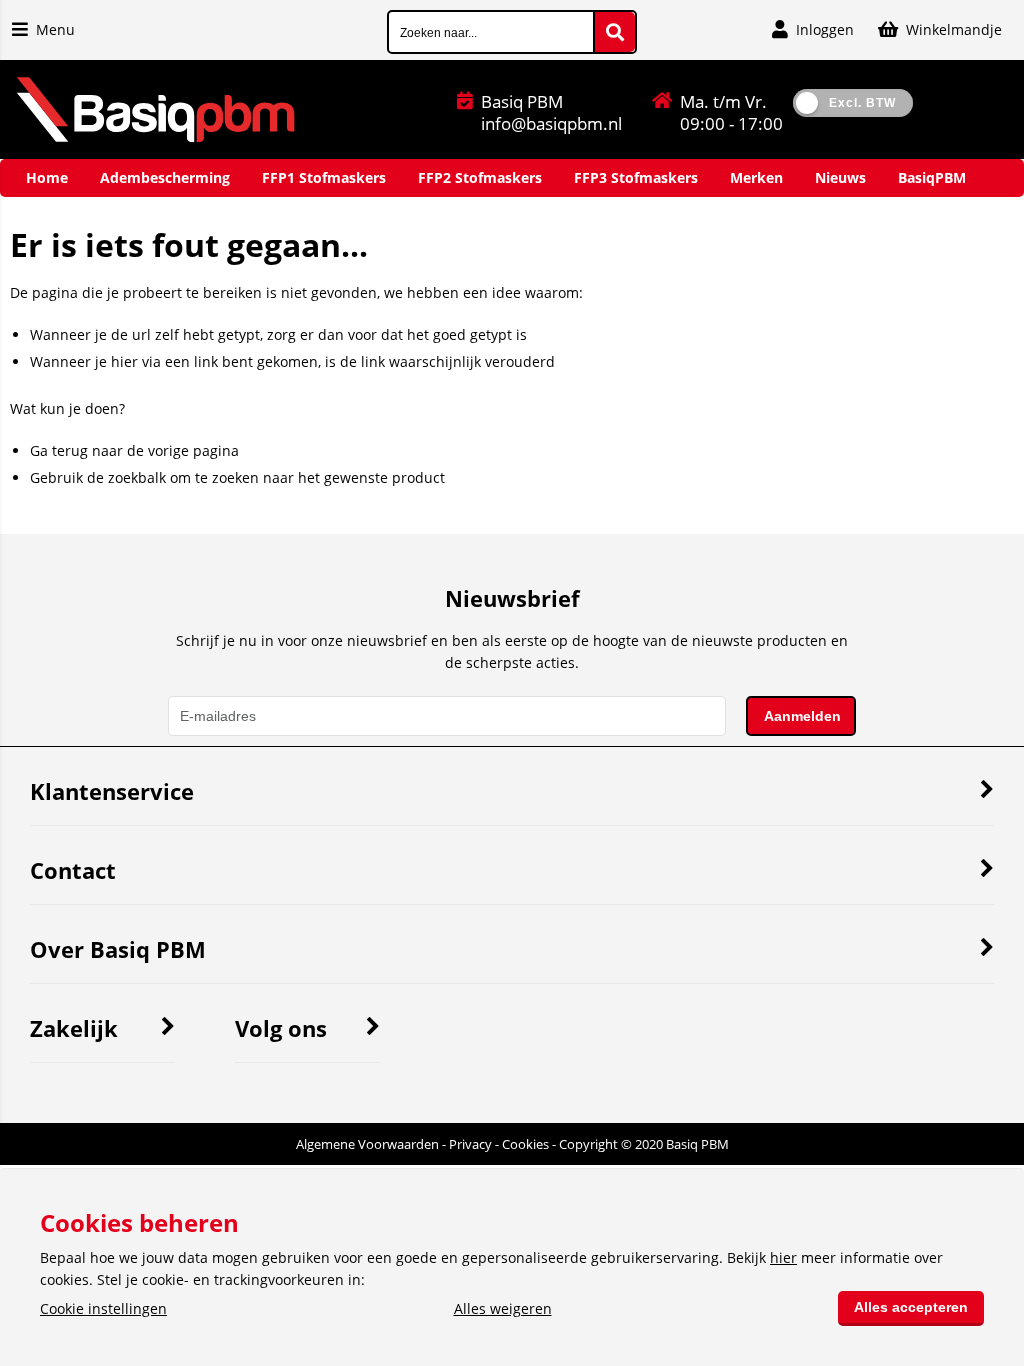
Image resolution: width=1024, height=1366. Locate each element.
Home (47, 177)
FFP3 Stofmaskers (636, 177)
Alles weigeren (503, 1308)
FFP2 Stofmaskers (480, 177)
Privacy (470, 1144)
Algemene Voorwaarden (367, 1144)
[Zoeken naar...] (615, 32)
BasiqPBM (932, 177)
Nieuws (840, 177)
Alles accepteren (911, 1307)
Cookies (525, 1144)
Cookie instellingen (103, 1308)
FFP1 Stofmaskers (324, 177)
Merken (756, 177)
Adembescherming (165, 177)
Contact (73, 870)
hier (783, 1257)
